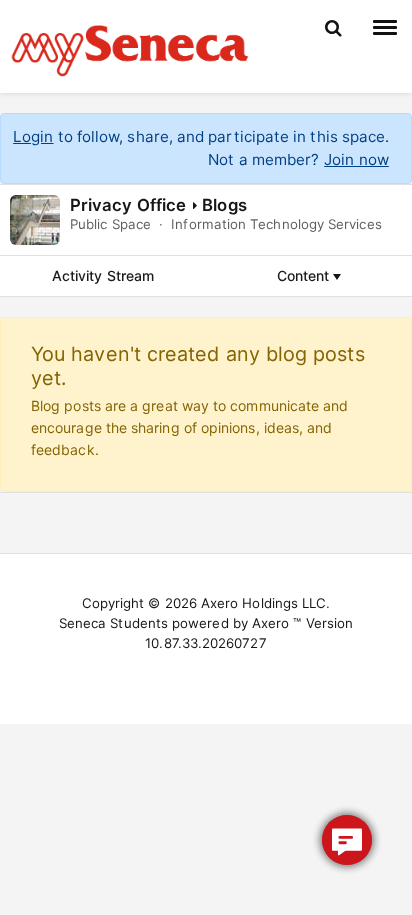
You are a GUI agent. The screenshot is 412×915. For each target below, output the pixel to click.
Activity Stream (103, 275)
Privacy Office (128, 205)
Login (33, 136)
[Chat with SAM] (347, 840)
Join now (356, 159)
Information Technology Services (276, 224)
